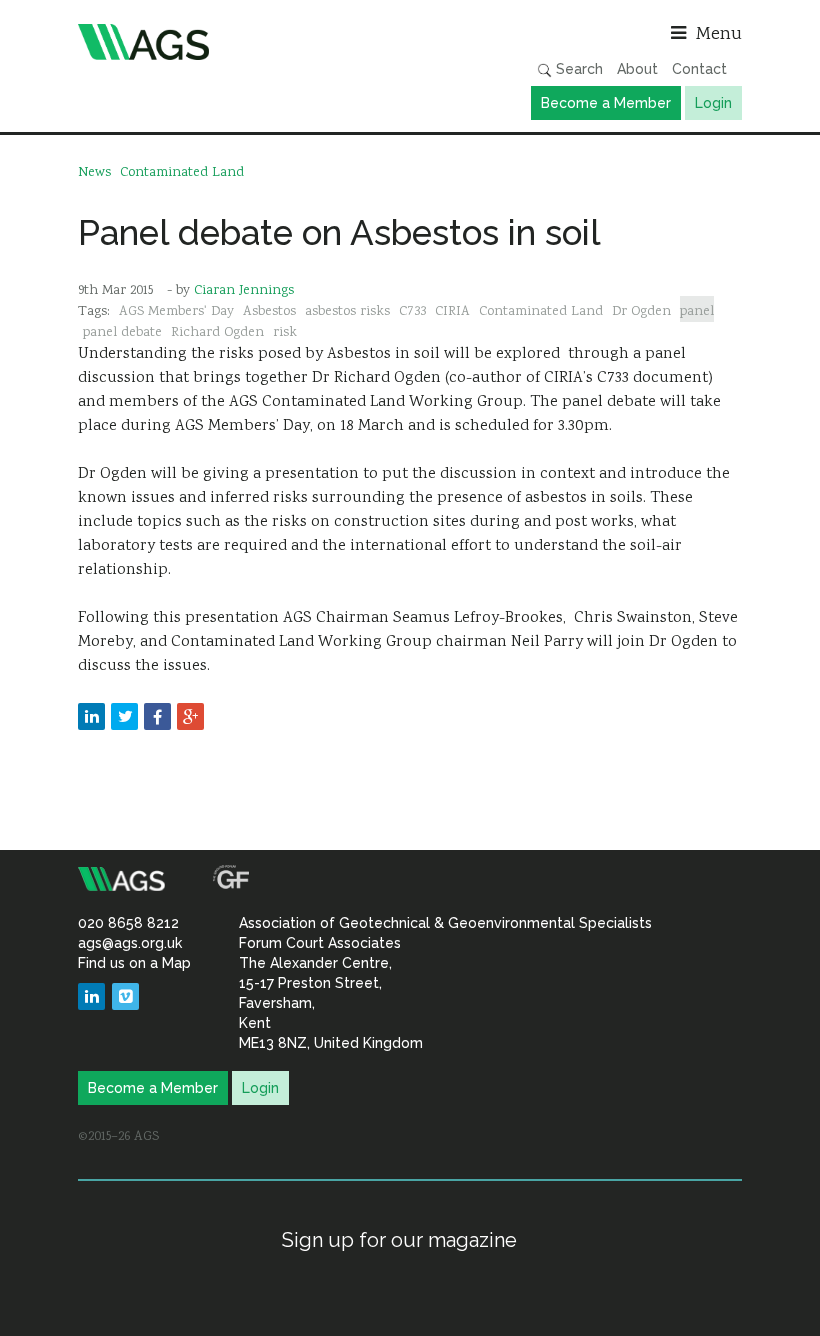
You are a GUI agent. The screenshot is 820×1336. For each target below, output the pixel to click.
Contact (699, 69)
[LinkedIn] (91, 996)
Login (713, 103)
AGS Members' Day (176, 312)
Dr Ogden (641, 312)
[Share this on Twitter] (124, 716)
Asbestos (269, 312)
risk (285, 333)
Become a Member (606, 103)
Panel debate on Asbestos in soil (339, 232)
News (94, 173)
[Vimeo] (125, 996)
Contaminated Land (182, 173)
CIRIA (452, 312)
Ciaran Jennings (244, 291)
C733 (412, 312)
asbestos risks (347, 312)
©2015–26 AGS (118, 1137)
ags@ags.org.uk (130, 943)
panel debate (122, 333)
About (637, 69)
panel (697, 312)
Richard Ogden (217, 333)
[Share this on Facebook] (157, 716)
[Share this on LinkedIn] (91, 716)
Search (577, 69)
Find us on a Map (134, 963)
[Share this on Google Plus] (190, 716)
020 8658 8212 (128, 923)
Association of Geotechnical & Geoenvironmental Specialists (239, 42)
